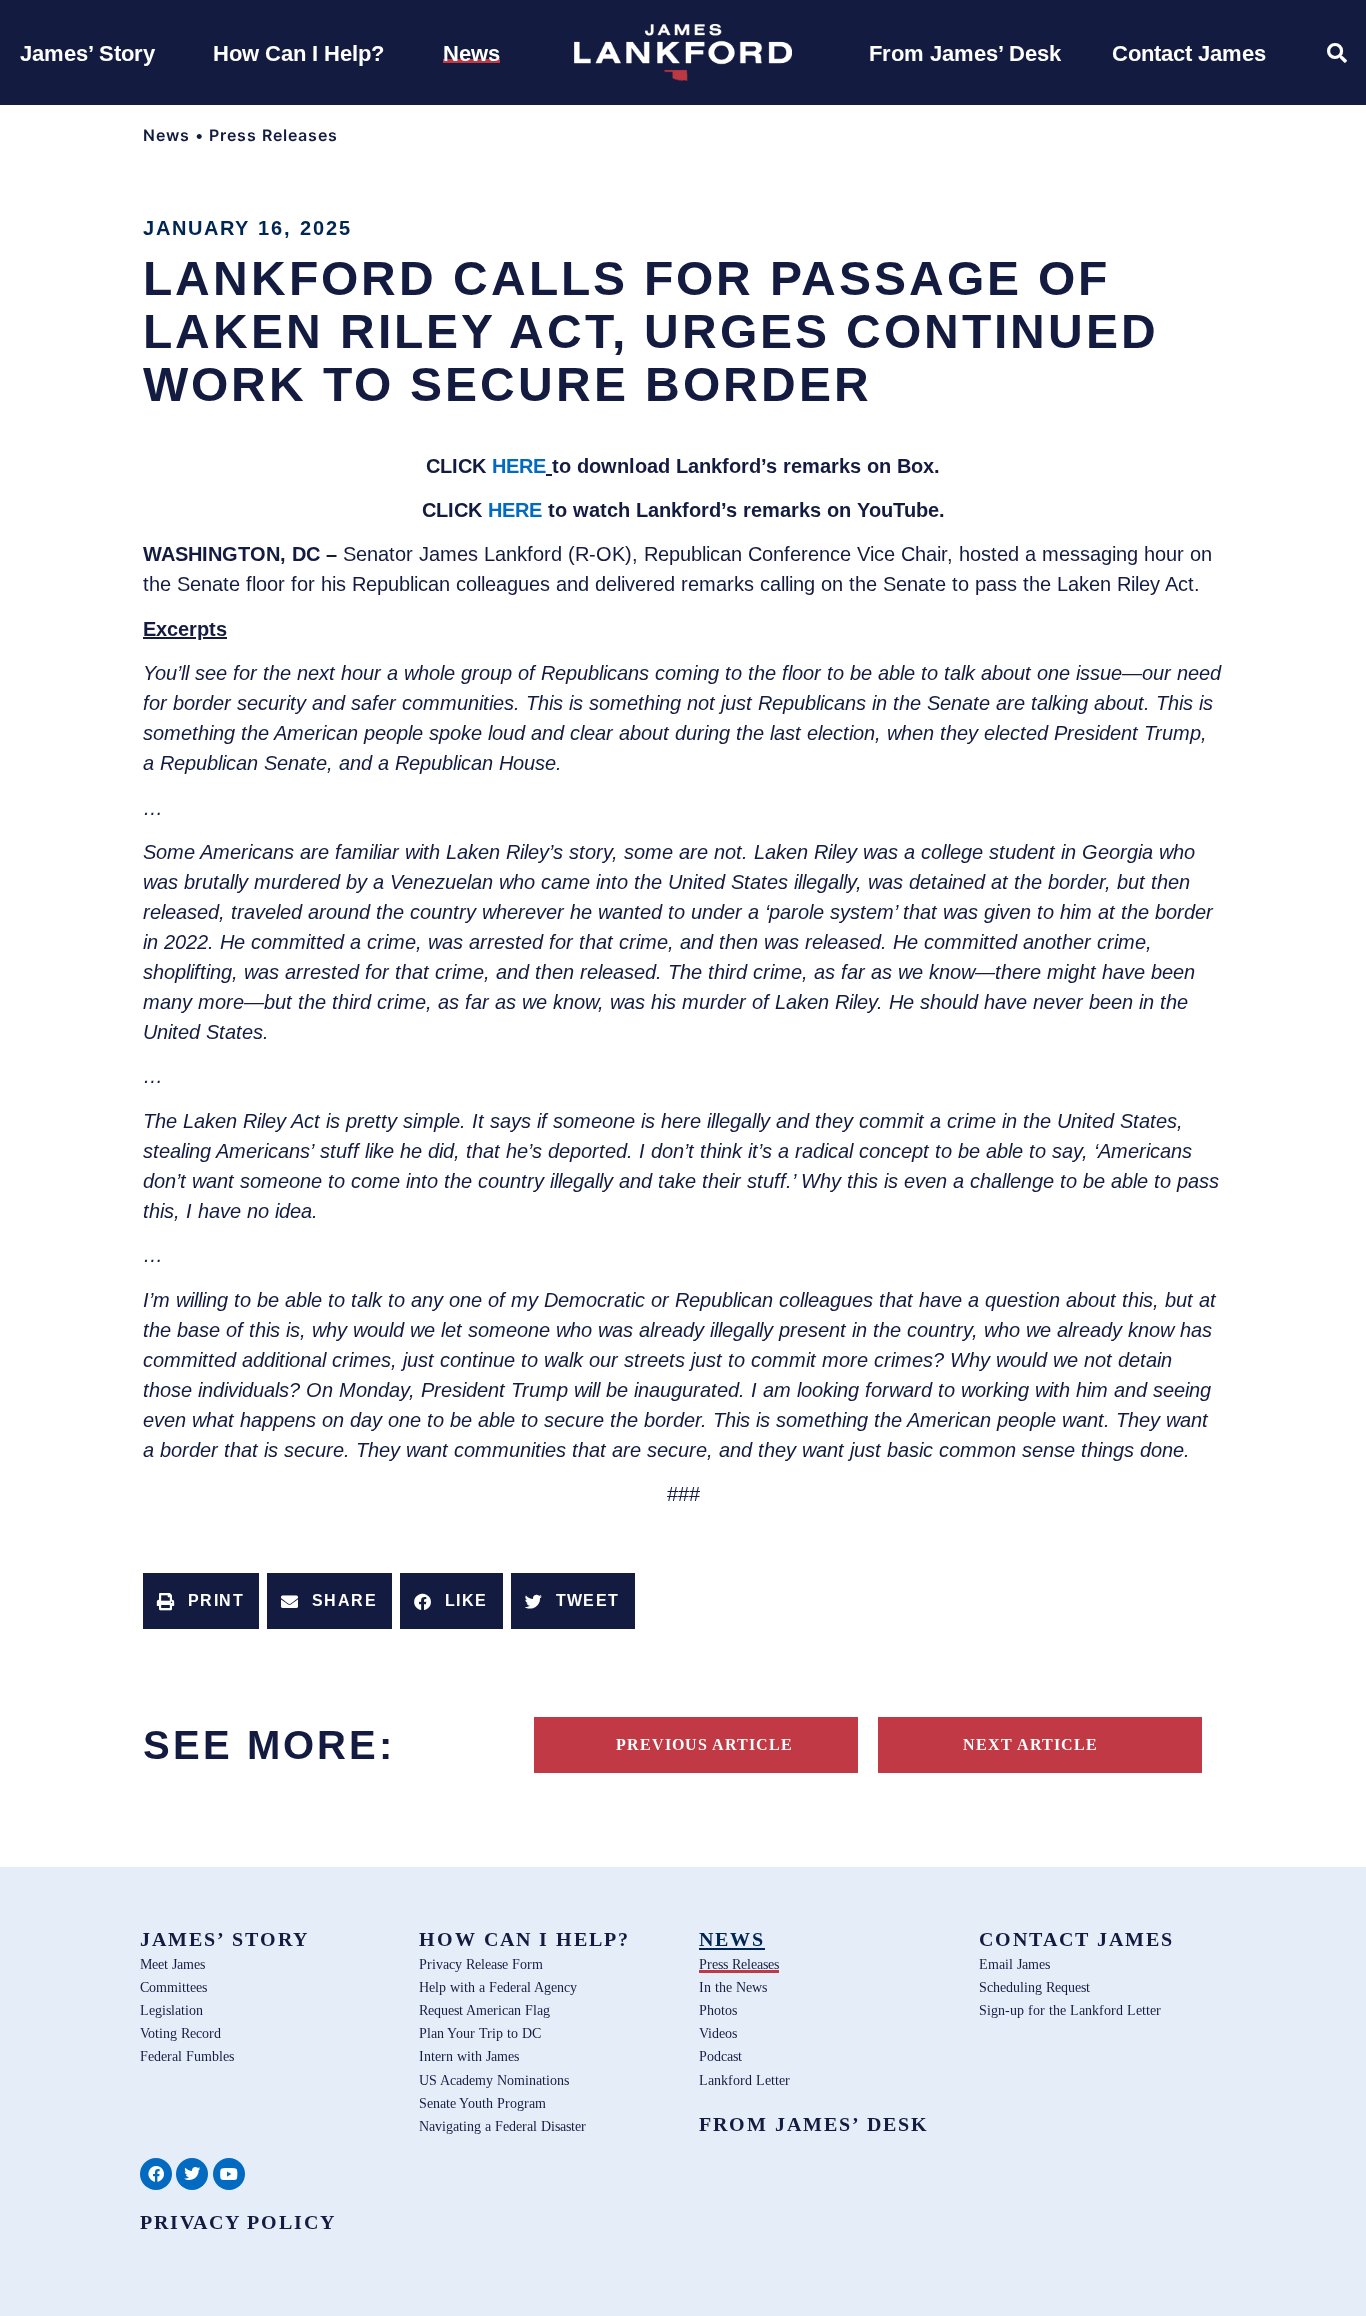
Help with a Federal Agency (498, 1987)
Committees (173, 1987)
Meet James (172, 1964)
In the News (733, 1987)
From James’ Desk (814, 2124)
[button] (201, 1601)
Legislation (171, 2010)
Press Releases (273, 135)
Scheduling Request (1034, 1987)
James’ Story (224, 1939)
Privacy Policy (238, 2222)
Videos (718, 2033)
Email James (1014, 1964)
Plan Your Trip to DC (480, 2033)
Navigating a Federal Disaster (502, 2126)
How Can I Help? (524, 1939)
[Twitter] (192, 2174)
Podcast (720, 2056)
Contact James (1076, 1939)
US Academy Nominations (494, 2080)
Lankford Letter (744, 2080)
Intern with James (469, 2056)
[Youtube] (229, 2174)
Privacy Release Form (481, 1964)
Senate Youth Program (482, 2103)
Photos (718, 2010)
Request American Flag (484, 2010)
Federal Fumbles (187, 2056)
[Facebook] (156, 2174)
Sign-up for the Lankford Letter (1070, 2010)
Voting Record (180, 2033)
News (166, 135)
